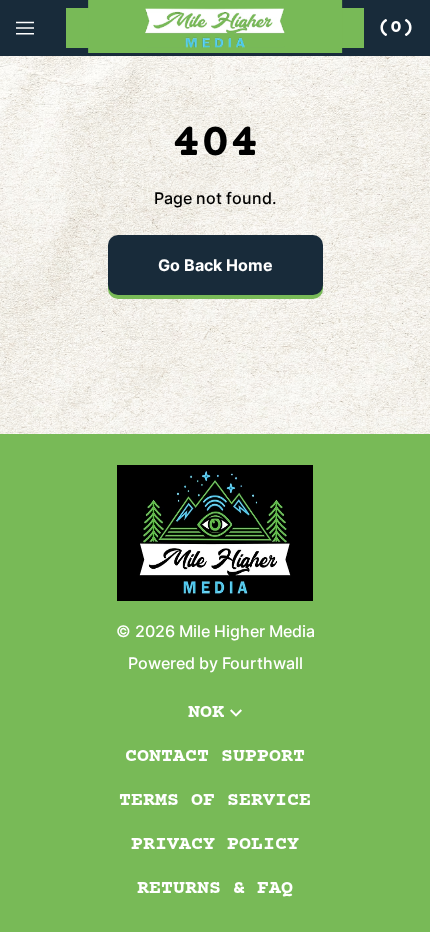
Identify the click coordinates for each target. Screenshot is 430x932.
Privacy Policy (215, 844)
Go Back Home (215, 265)
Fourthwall (262, 663)
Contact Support (215, 756)
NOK (206, 712)
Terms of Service (215, 800)
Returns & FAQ (215, 888)
